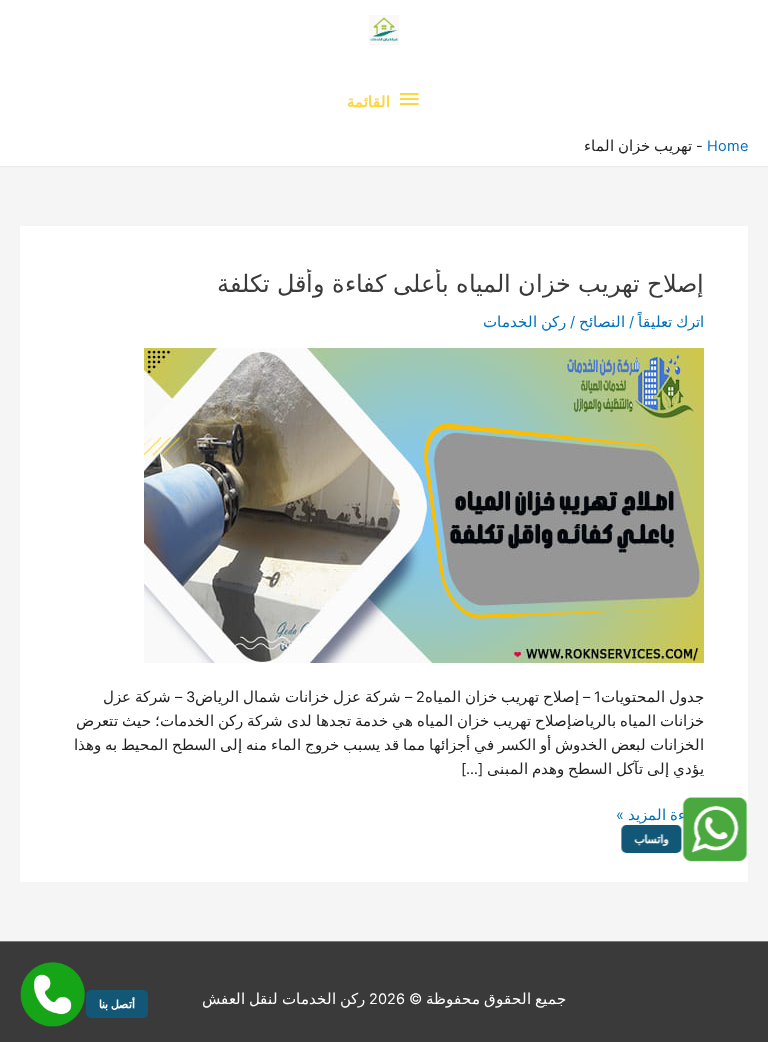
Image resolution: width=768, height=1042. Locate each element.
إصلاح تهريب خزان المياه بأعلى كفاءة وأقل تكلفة (460, 283)
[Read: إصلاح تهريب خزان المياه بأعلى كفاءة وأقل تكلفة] (424, 504)
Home (727, 146)
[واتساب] (713, 829)
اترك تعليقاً (671, 322)
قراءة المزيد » (660, 816)
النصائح (602, 322)
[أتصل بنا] (52, 994)
